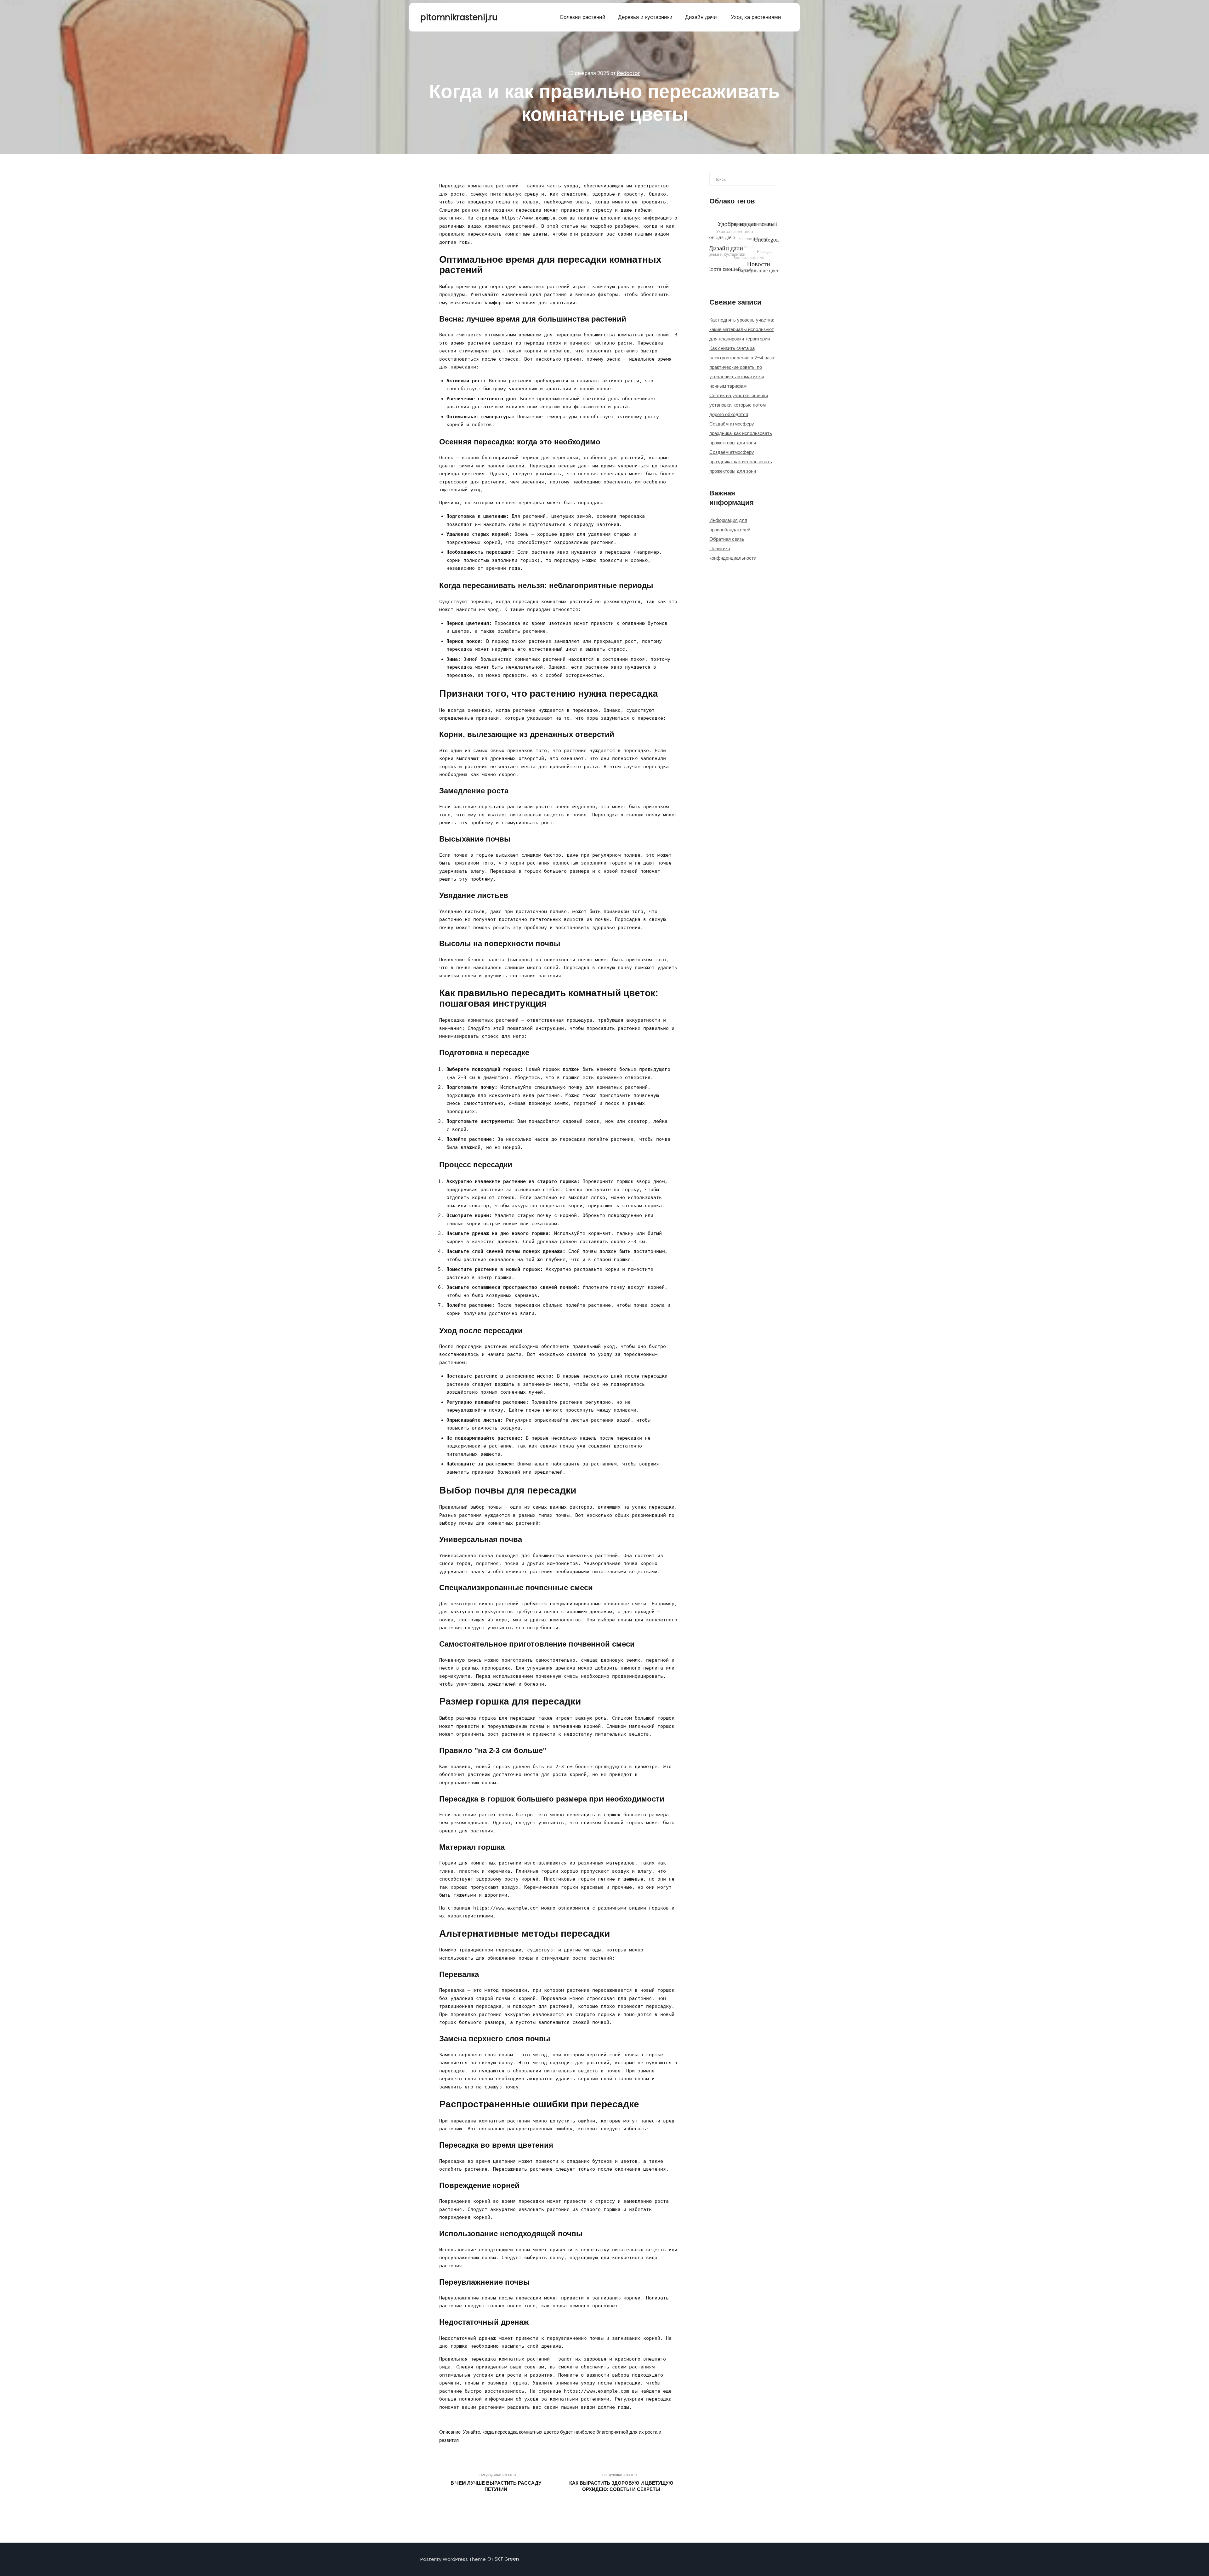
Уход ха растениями (756, 17)
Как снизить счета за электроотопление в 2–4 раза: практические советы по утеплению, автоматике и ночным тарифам (742, 367)
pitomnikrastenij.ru (452, 17)
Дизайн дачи (701, 17)
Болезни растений (583, 17)
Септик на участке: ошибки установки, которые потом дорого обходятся (739, 405)
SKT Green (507, 2559)
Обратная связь (727, 539)
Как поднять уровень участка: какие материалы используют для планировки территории (742, 329)
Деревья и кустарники (645, 17)
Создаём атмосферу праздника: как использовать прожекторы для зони (741, 433)
